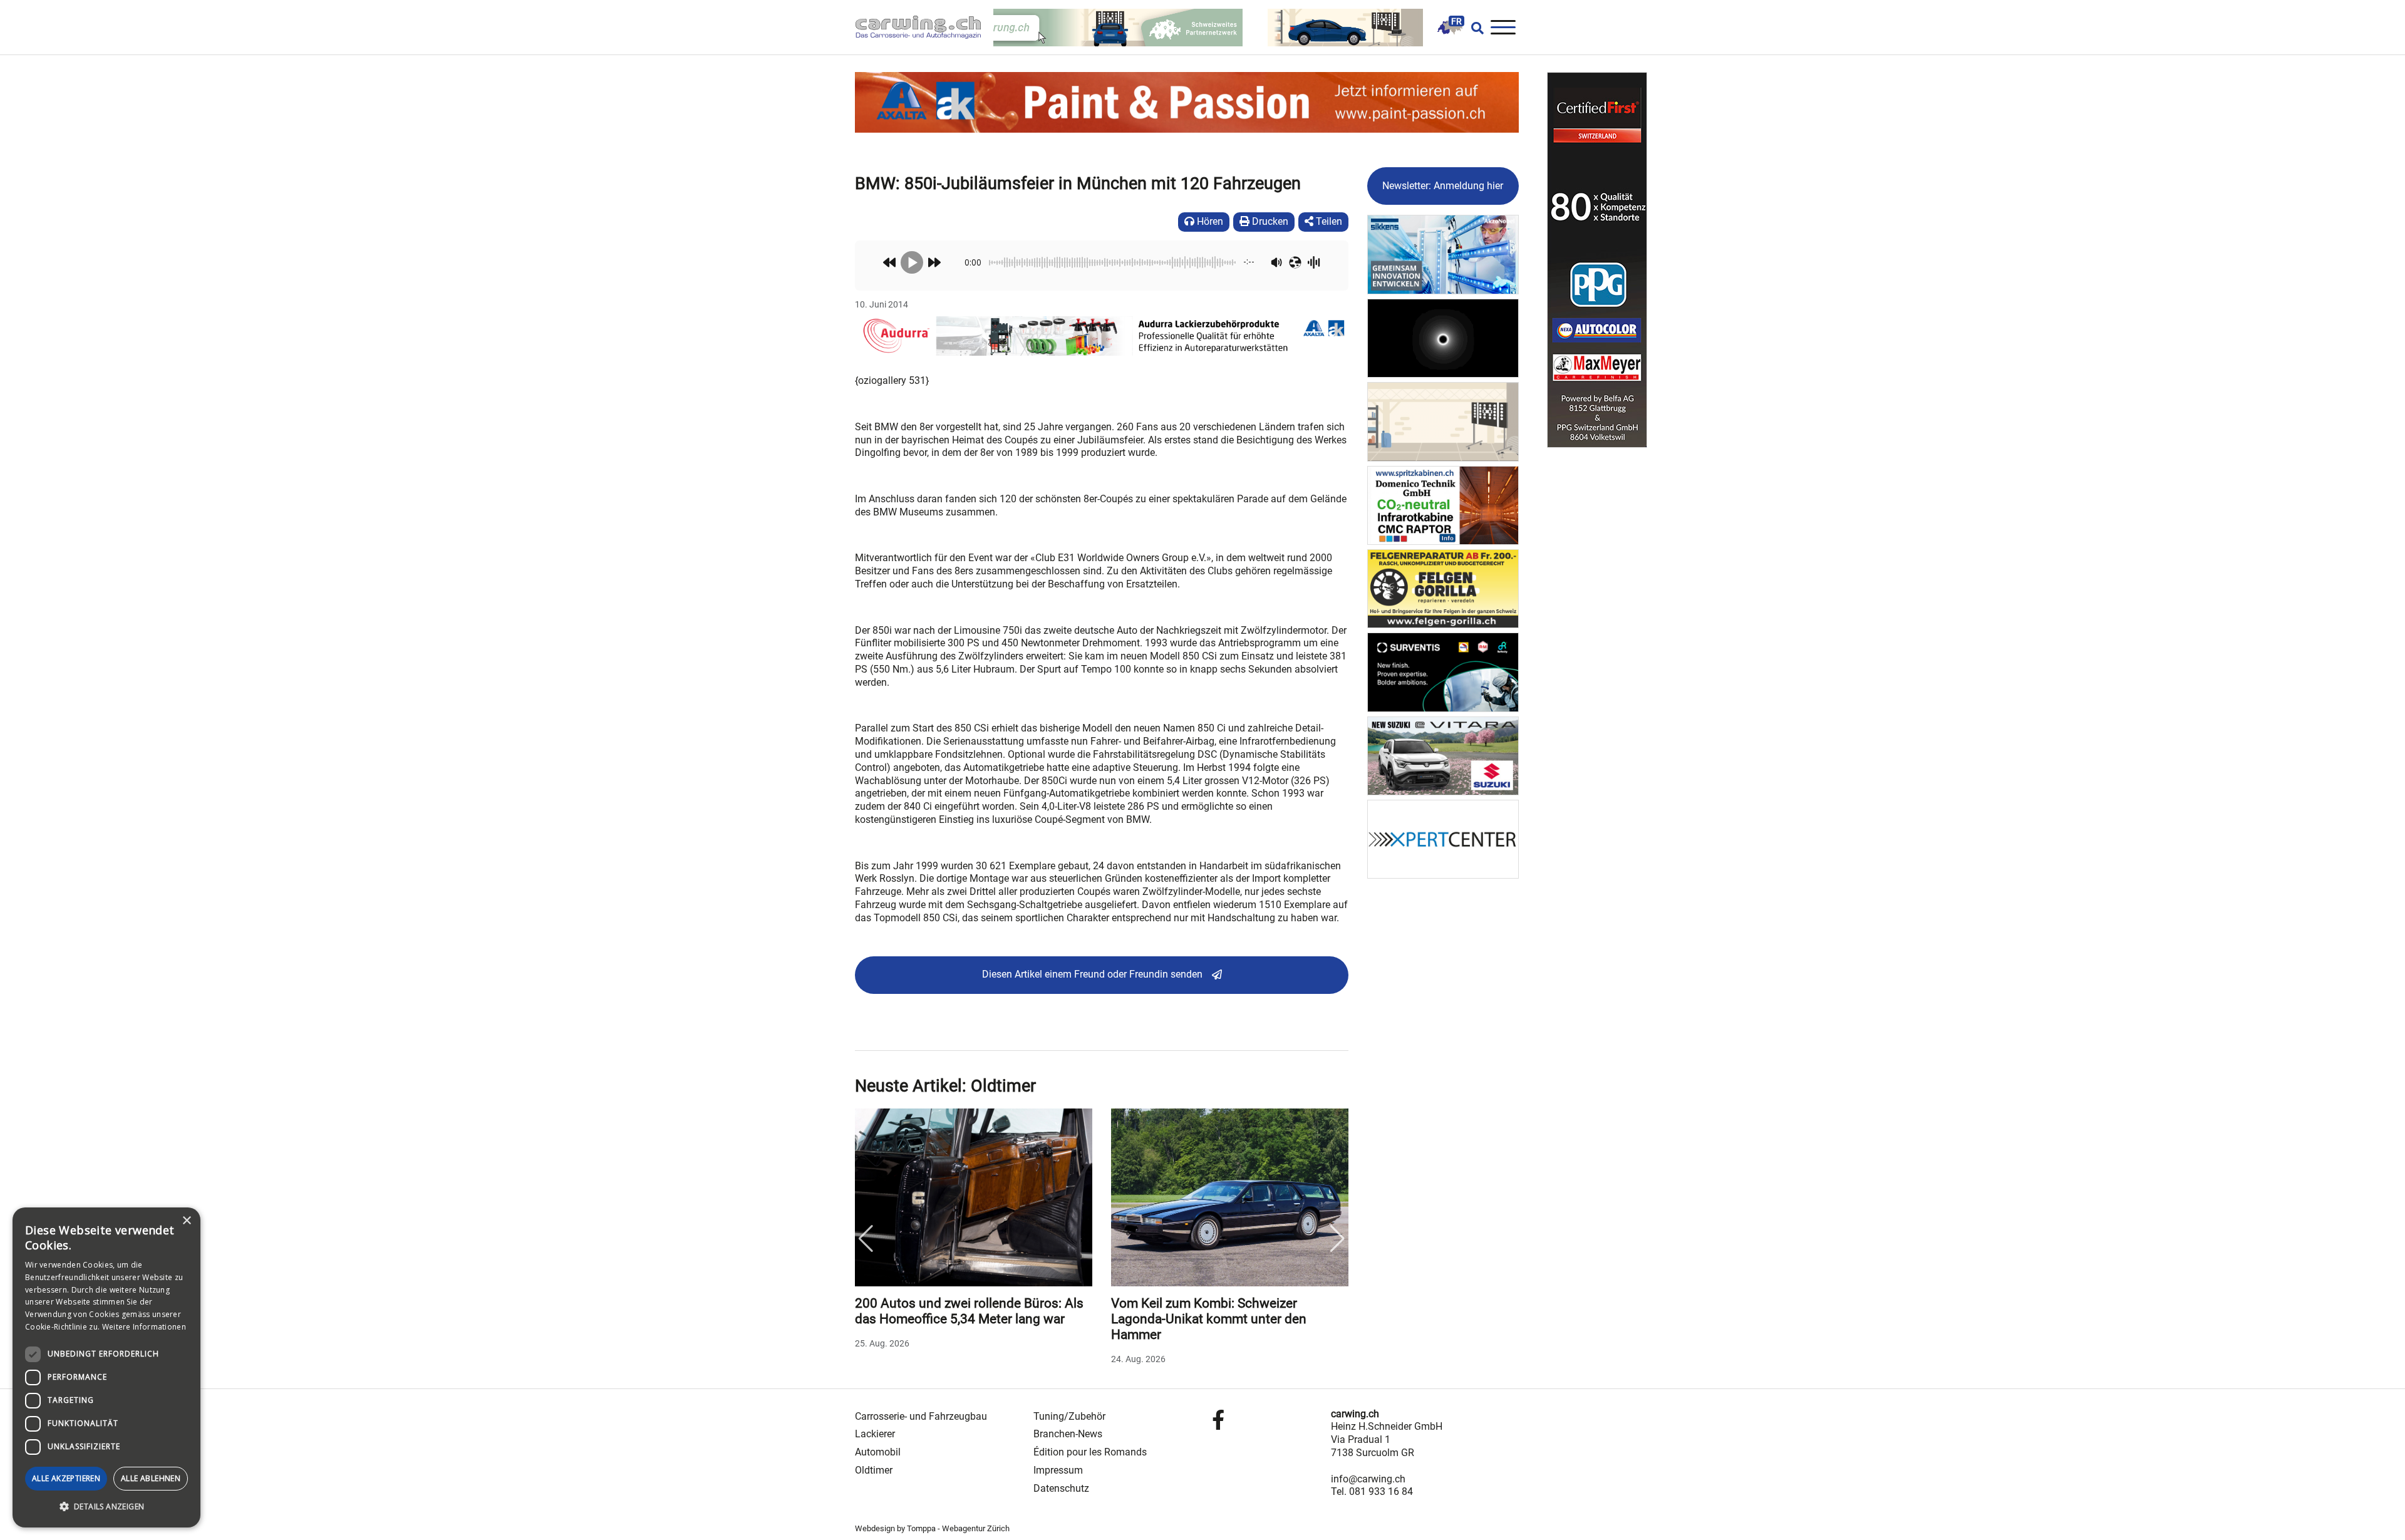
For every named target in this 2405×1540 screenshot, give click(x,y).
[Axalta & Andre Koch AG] (1102, 335)
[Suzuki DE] (1443, 755)
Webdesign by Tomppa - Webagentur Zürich (932, 1528)
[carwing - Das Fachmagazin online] (924, 27)
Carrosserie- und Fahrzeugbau (921, 1416)
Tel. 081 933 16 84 (1372, 1491)
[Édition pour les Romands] (1450, 27)
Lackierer (875, 1434)
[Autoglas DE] (1443, 421)
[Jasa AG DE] (1443, 337)
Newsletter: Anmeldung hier (1443, 186)
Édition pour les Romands (1090, 1452)
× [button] (186, 1221)
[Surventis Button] (1443, 672)
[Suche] (1474, 28)
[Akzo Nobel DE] (1443, 254)
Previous (866, 1239)
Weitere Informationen (144, 1327)
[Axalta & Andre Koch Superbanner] (1187, 102)
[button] (106, 1507)
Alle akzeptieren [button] (66, 1478)
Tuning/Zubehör (1069, 1416)
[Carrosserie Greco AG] (1443, 588)
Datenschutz (1061, 1488)
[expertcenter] (1443, 839)
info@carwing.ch (1368, 1479)
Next (1338, 1239)
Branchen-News (1068, 1434)
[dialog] (106, 1367)
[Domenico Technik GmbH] (1443, 504)
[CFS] (1597, 260)
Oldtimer (874, 1470)
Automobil (878, 1452)
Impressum (1058, 1470)
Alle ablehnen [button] (151, 1478)
